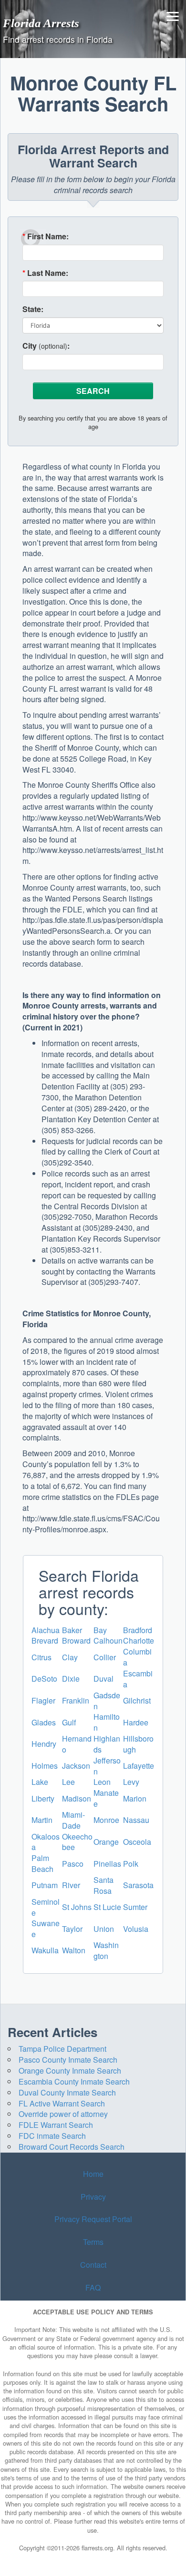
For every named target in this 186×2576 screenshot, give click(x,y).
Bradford (138, 1630)
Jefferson (107, 1766)
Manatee (106, 1798)
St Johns (77, 1907)
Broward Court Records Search (72, 2147)
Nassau (136, 1820)
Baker (72, 1630)
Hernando (77, 1744)
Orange (106, 1842)
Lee (68, 1782)
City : (46, 346)
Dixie (71, 1679)
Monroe (106, 1820)
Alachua (46, 1630)
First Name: (46, 236)
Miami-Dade (73, 1820)
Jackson (76, 1766)
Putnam (45, 1885)
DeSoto (44, 1679)
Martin (42, 1820)
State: (33, 309)
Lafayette (139, 1766)
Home (93, 2174)
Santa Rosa (103, 1885)
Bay (100, 1630)
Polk (131, 1864)
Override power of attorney (63, 2114)
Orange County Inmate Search (70, 2071)
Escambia (138, 1679)
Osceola (137, 1842)
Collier (105, 1657)
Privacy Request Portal (93, 2219)
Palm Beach (42, 1863)
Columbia (137, 1657)
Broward (76, 1641)
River (71, 1885)
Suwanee (46, 1929)
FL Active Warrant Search (62, 2103)
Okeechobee (77, 1842)
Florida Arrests (41, 23)
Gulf (69, 1722)
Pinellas (107, 1864)
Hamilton (107, 1722)
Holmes (45, 1766)
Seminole (46, 1907)
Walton (74, 1950)
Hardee (136, 1722)
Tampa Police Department (62, 2049)
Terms (93, 2242)
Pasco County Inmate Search (68, 2060)
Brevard (45, 1641)
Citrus (41, 1657)
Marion (135, 1798)
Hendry (44, 1744)
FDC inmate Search (52, 2136)
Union (104, 1929)
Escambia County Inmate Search (74, 2081)
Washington (106, 1950)
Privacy (93, 2197)
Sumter (135, 1907)
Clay (70, 1657)
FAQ (93, 2287)
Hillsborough (138, 1744)
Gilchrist (137, 1700)
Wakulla (45, 1950)
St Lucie (107, 1907)
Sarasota (138, 1885)
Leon (102, 1782)
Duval (103, 1679)
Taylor (72, 1929)
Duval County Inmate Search (67, 2092)
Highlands (107, 1744)
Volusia (136, 1929)
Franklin (76, 1700)
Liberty (43, 1798)
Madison (77, 1798)
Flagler (43, 1700)
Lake (40, 1782)
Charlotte (139, 1641)
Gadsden (107, 1701)
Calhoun (108, 1641)
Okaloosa (46, 1842)
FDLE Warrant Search (56, 2125)
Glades (44, 1722)
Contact (93, 2265)
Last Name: (45, 273)
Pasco (73, 1864)
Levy (131, 1782)
